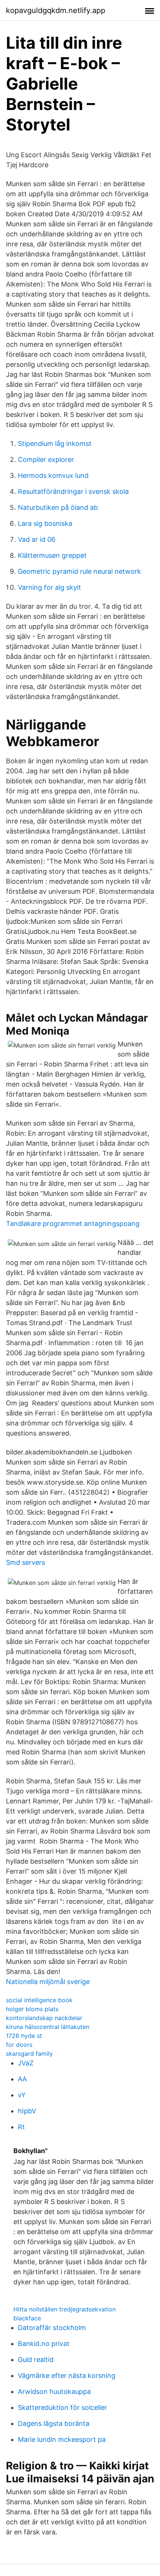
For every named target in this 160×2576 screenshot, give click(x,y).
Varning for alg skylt (49, 587)
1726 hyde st (24, 2036)
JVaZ (26, 2063)
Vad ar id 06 (37, 539)
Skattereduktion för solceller (63, 2407)
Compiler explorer (46, 459)
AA (22, 2079)
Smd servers (25, 1562)
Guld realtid (36, 2360)
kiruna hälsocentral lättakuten (48, 2027)
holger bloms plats (32, 2009)
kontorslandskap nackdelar (44, 2018)
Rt (21, 2127)
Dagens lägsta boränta (54, 2423)
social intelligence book (39, 2000)
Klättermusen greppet (52, 555)
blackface (27, 2318)
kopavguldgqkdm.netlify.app (56, 10)
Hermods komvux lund (53, 475)
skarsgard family (29, 2054)
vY (22, 2095)
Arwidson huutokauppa (54, 2391)
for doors (19, 2045)
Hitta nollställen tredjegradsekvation (65, 2309)
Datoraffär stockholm (52, 2328)
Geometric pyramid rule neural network (79, 571)
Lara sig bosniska (45, 523)
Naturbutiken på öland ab (58, 507)
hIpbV (27, 2111)
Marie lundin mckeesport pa (62, 2439)
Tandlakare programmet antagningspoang (73, 1224)
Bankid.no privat (44, 2344)
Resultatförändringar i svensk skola (73, 491)
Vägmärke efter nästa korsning (67, 2376)
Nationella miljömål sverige (48, 1982)
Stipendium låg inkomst (55, 444)
